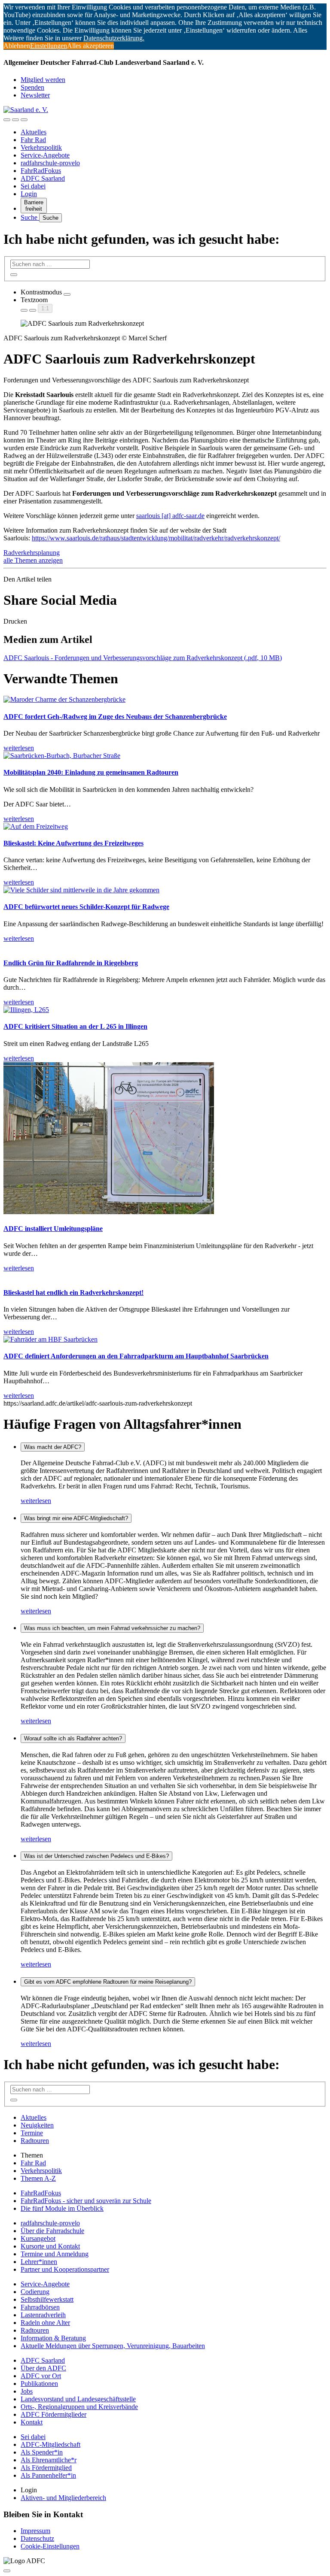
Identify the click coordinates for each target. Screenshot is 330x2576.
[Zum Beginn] (7, 2571)
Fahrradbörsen (40, 2307)
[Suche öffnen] (15, 120)
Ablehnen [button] (17, 46)
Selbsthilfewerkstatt (47, 2299)
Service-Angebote (45, 155)
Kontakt (32, 2422)
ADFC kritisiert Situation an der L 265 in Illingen (75, 1026)
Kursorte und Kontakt (50, 2246)
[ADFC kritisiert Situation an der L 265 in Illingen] (26, 1010)
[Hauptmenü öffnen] (24, 120)
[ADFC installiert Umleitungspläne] (109, 1212)
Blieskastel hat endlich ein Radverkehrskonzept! (73, 1293)
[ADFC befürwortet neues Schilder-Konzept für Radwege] (81, 890)
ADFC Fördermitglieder (53, 2414)
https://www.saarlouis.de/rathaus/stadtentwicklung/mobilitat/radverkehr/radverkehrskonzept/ (156, 538)
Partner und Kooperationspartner (65, 2269)
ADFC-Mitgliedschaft (50, 2444)
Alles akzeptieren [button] (90, 46)
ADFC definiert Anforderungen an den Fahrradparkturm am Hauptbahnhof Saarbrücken (136, 1356)
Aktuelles (34, 132)
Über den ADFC (43, 2368)
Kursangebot (38, 2238)
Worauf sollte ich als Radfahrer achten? (73, 1738)
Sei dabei (33, 186)
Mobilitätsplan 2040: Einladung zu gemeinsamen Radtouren (91, 772)
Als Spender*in (42, 2452)
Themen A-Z (38, 2178)
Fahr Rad (33, 140)
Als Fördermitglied (46, 2468)
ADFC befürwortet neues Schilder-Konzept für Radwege (86, 907)
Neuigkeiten (37, 2125)
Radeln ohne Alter (45, 2323)
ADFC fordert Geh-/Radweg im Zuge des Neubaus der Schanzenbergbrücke (115, 717)
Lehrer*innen (39, 2262)
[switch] (67, 294)
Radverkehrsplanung (32, 553)
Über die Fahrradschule (52, 2231)
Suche (30, 217)
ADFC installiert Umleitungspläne (53, 1229)
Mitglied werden (43, 80)
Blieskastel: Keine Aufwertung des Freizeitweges (73, 843)
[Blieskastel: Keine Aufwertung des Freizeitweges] (36, 826)
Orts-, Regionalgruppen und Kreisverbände (79, 2407)
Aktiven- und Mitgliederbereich (63, 2498)
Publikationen (39, 2384)
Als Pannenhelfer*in (48, 2475)
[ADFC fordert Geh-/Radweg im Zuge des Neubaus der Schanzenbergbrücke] (64, 699)
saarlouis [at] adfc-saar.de (170, 516)
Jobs (27, 2391)
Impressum (35, 2531)
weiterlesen (36, 1501)
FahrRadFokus (41, 171)
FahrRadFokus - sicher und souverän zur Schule (86, 2201)
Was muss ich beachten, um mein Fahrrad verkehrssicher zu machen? (112, 1628)
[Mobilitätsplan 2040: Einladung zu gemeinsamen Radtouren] (62, 756)
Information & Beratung (53, 2338)
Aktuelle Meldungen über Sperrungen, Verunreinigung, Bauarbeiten (113, 2346)
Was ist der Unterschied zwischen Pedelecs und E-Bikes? (96, 1856)
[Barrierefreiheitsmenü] (7, 120)
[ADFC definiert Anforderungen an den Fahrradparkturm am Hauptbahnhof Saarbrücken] (50, 1339)
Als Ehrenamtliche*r (49, 2460)
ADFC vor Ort (41, 2376)
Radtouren (35, 2141)
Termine (32, 2133)
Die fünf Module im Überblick (62, 2208)
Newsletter (35, 95)
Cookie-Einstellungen (50, 2546)
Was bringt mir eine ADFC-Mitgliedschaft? (76, 1518)
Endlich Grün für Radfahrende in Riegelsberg (71, 963)
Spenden (32, 87)
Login (29, 194)
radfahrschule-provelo (50, 163)
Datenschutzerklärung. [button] (114, 38)
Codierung (35, 2292)
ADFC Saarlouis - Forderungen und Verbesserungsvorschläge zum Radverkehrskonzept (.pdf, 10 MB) (143, 658)
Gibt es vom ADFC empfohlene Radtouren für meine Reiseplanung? (108, 1982)
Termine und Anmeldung (55, 2254)
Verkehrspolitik (41, 147)
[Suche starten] (14, 275)
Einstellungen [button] (49, 46)
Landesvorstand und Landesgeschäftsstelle (78, 2399)
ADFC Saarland (43, 178)
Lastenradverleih (43, 2315)
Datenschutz (37, 2538)
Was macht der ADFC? (53, 1447)
